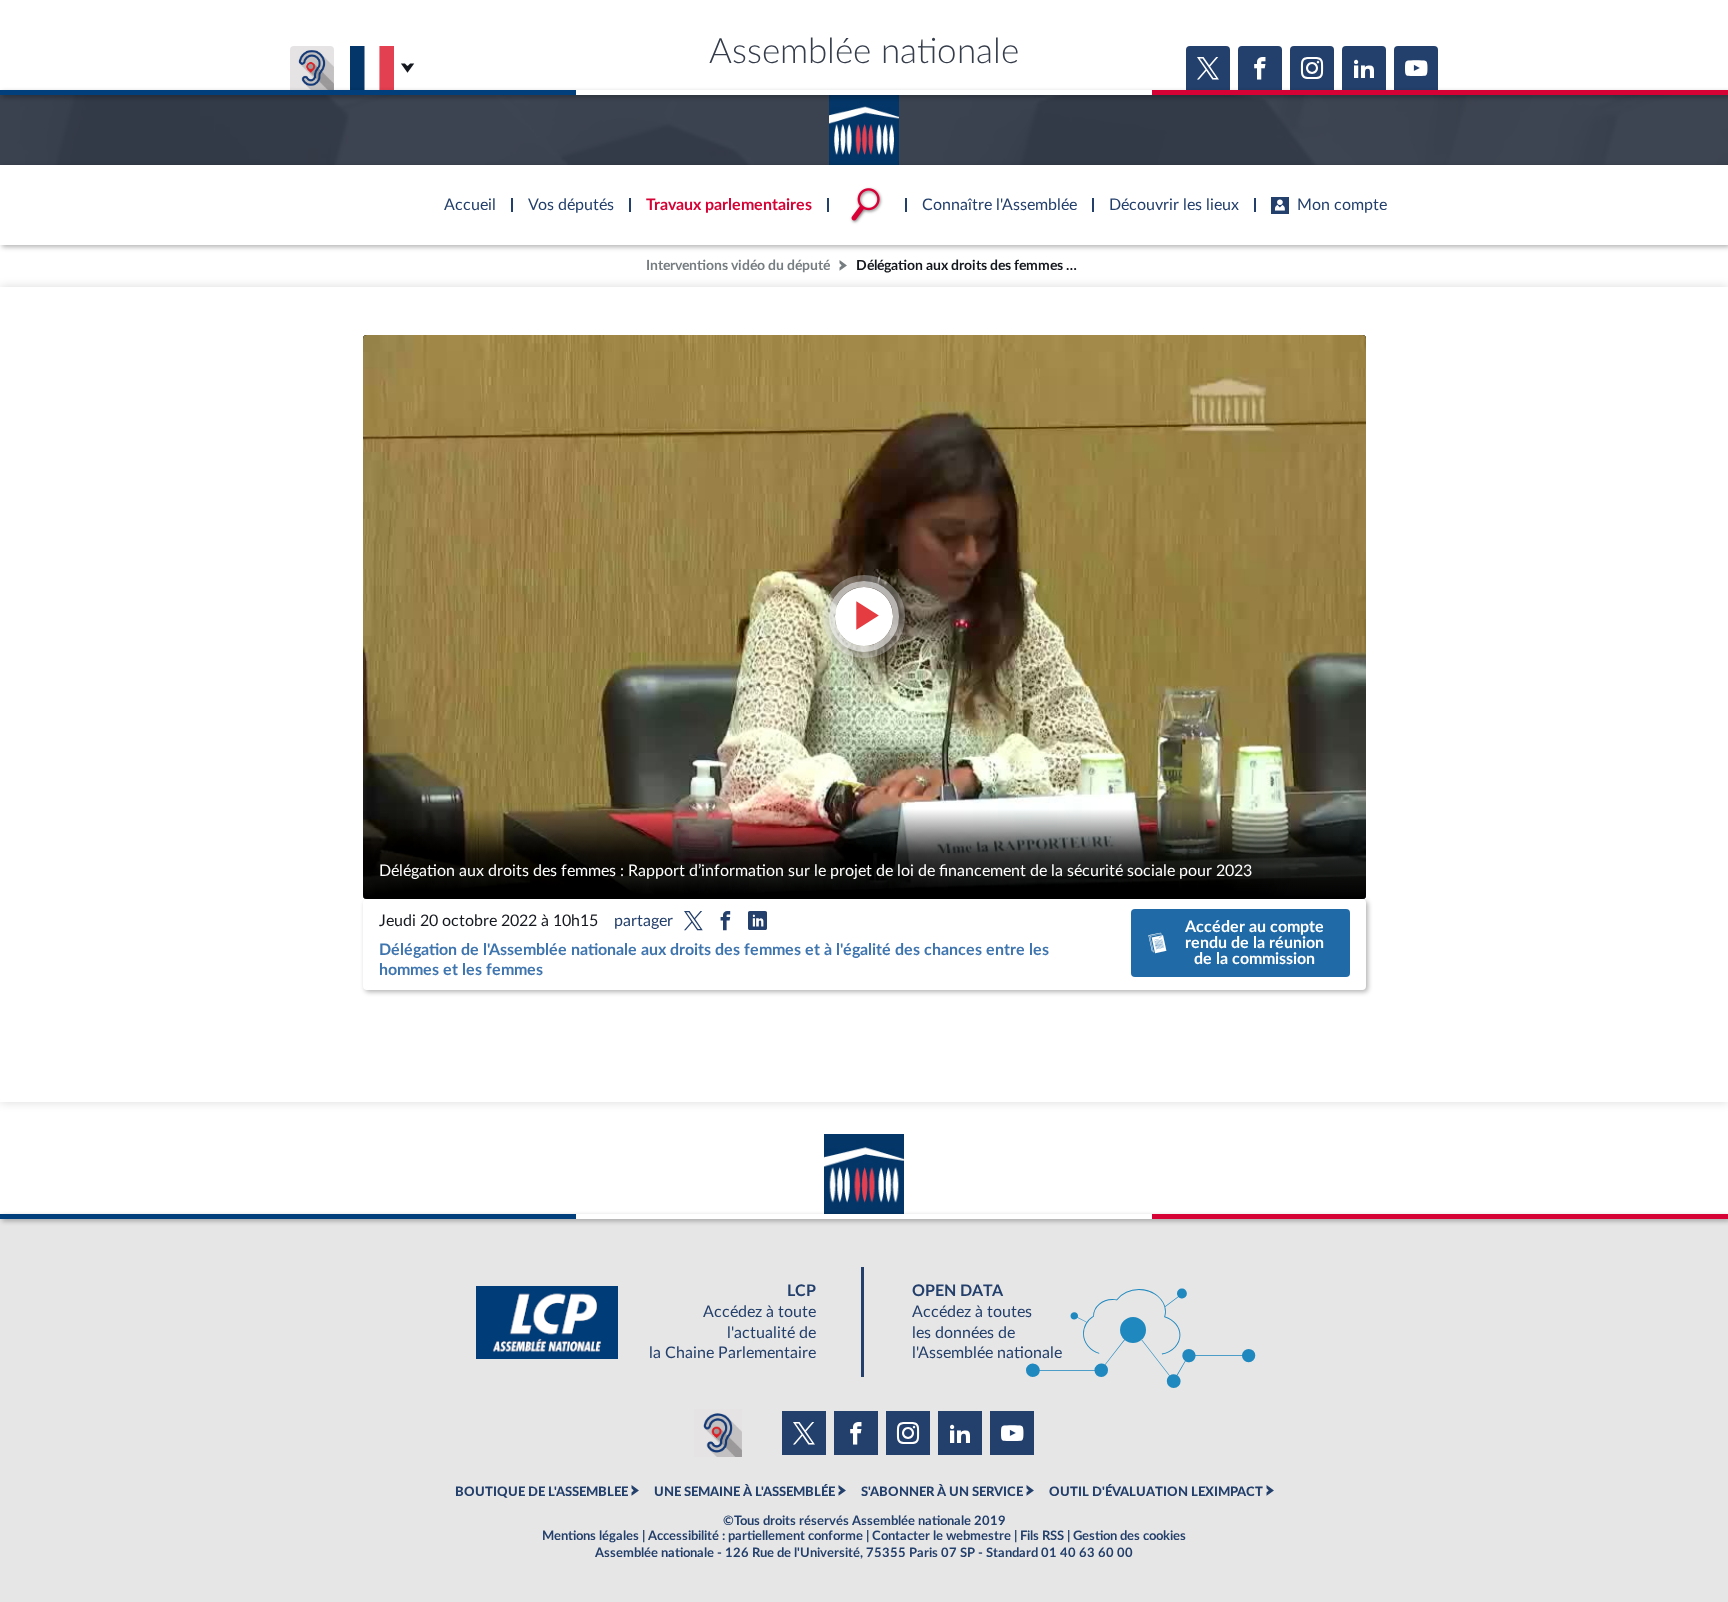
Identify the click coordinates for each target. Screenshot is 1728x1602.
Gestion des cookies (1129, 1536)
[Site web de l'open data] (1066, 1322)
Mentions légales (590, 1536)
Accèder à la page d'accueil (864, 123)
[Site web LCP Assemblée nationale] (662, 1322)
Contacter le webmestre (941, 1536)
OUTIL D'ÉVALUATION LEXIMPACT (1156, 1492)
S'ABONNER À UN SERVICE (942, 1492)
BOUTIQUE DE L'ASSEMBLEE (541, 1492)
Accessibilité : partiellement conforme (755, 1536)
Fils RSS (1042, 1536)
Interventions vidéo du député (738, 265)
